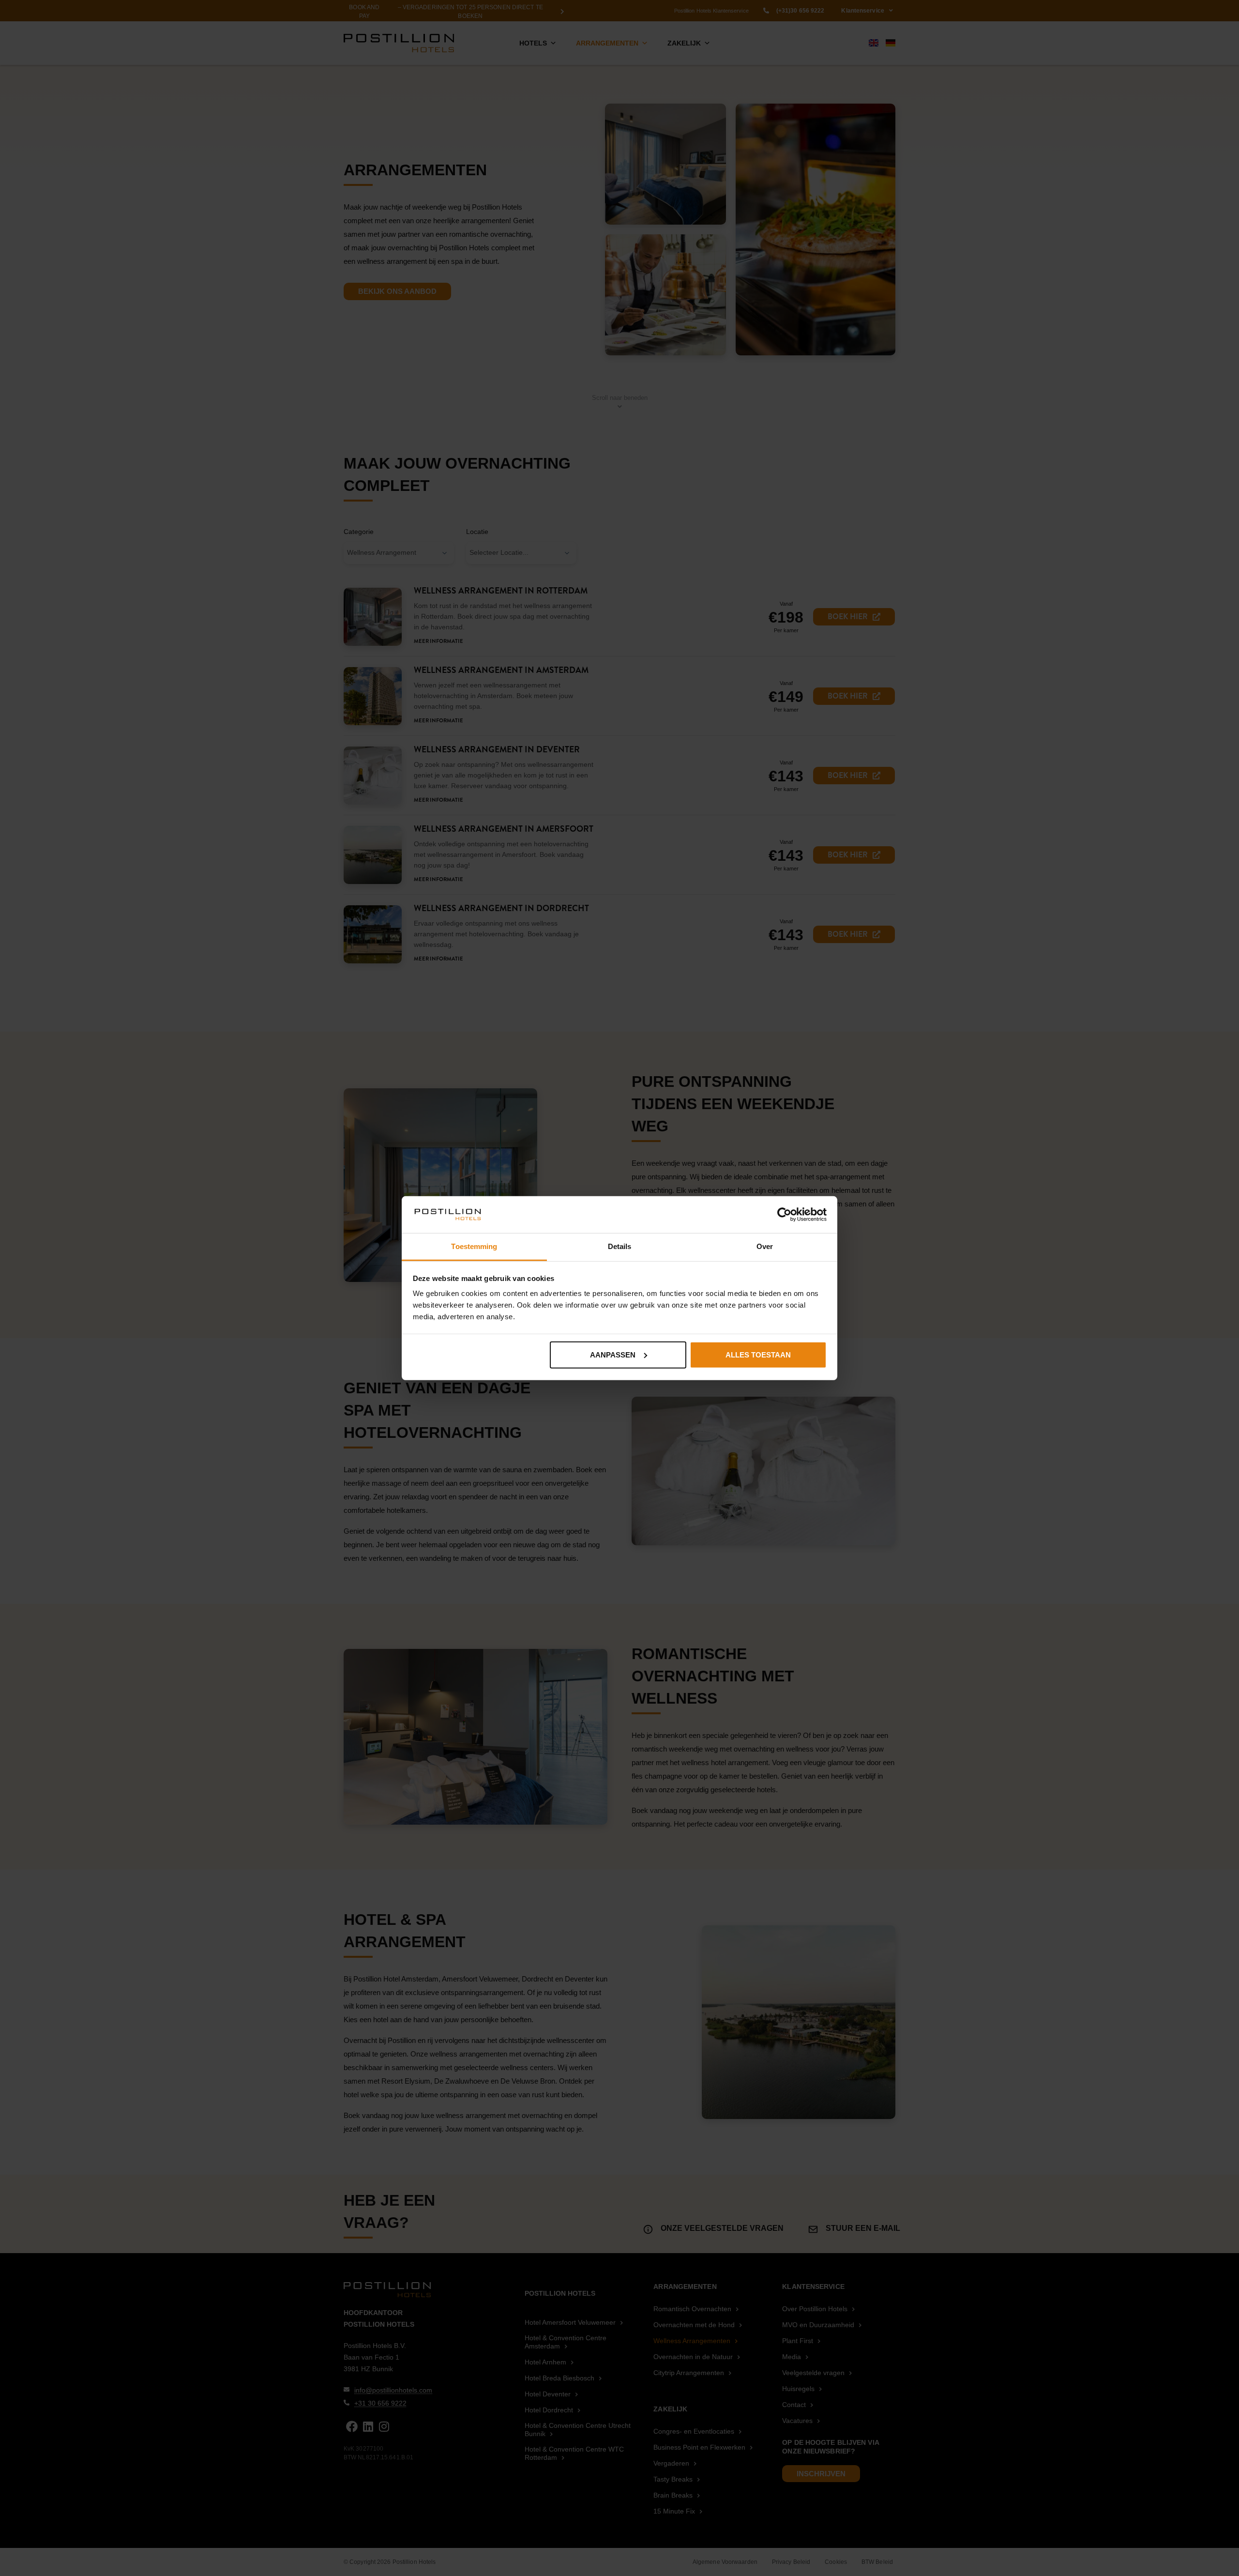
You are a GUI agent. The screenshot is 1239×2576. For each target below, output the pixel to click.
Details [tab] (620, 1246)
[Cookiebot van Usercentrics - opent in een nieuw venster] (784, 1215)
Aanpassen (613, 1355)
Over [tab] (765, 1246)
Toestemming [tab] (474, 1246)
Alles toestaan (758, 1355)
